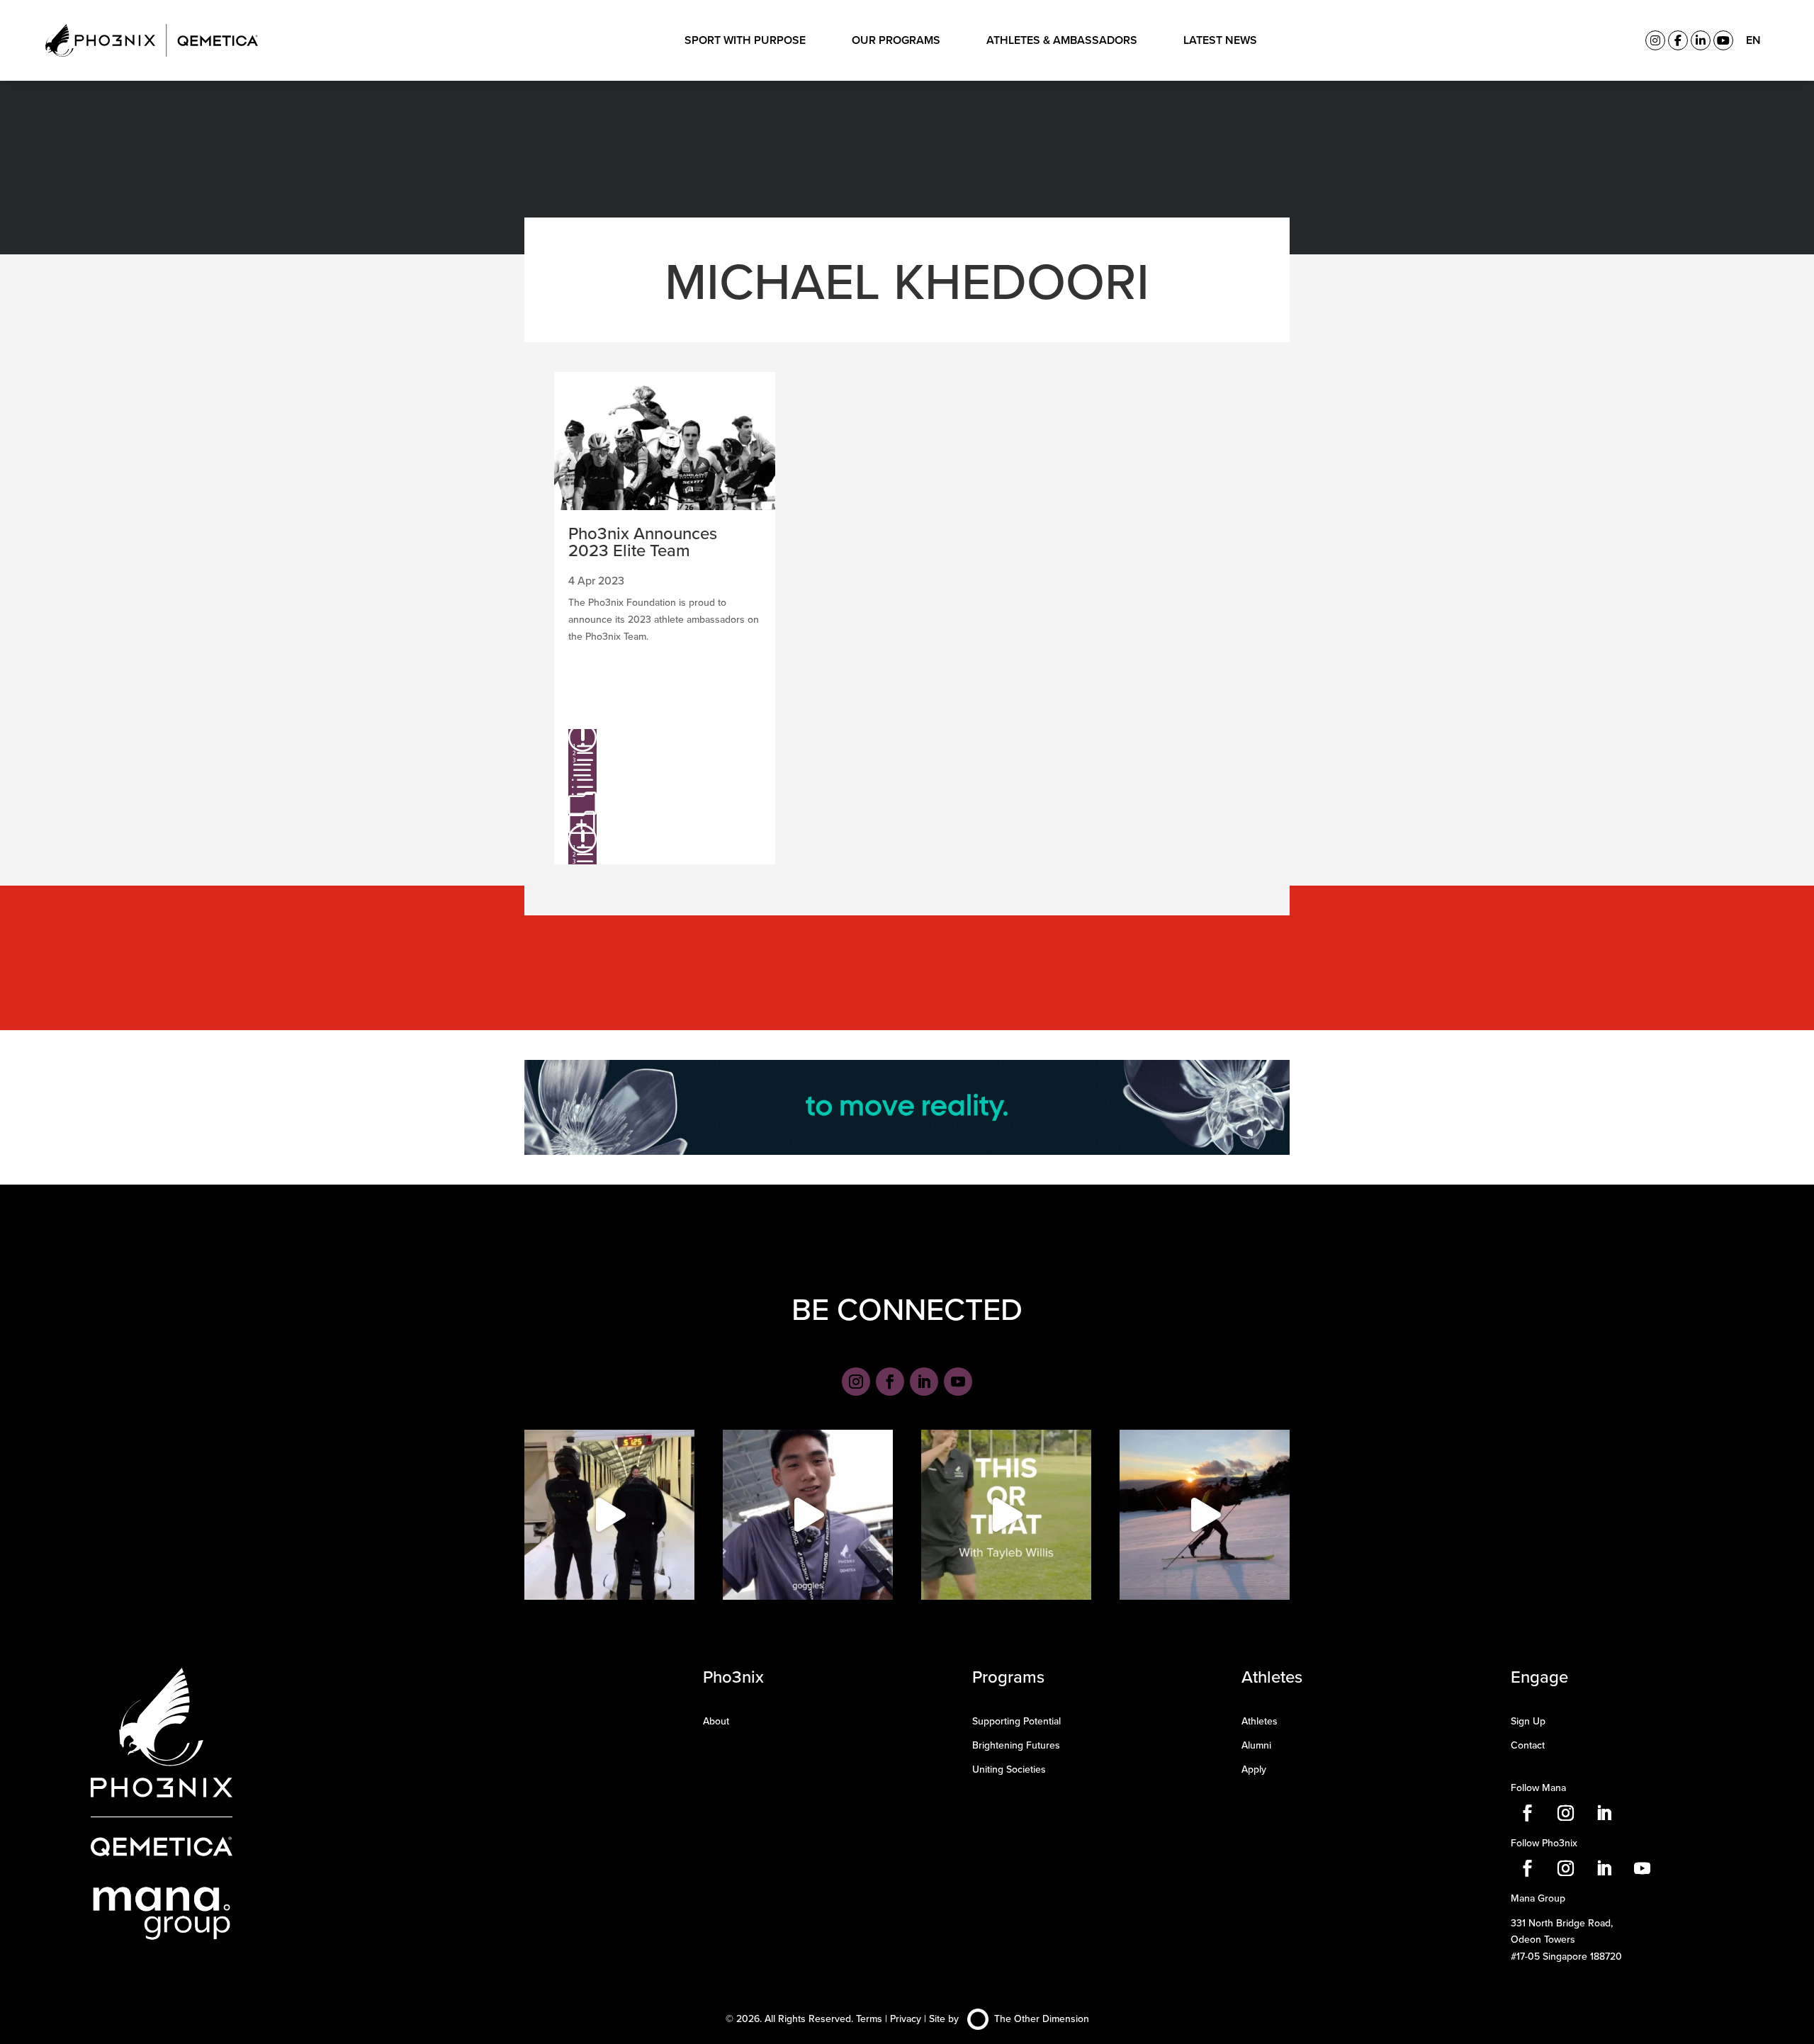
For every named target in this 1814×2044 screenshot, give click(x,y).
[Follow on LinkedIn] (924, 1382)
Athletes (1260, 1721)
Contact (1528, 1745)
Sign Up (1528, 1721)
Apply (1254, 1769)
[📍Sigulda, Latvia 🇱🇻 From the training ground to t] (609, 1515)
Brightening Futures (1016, 1745)
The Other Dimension (1042, 2018)
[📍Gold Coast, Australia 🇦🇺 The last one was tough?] (1006, 1515)
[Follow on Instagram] (856, 1382)
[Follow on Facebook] (890, 1382)
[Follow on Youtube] (958, 1382)
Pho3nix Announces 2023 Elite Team (643, 541)
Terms (869, 2018)
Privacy (906, 2018)
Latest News (1220, 40)
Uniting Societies (1009, 1769)
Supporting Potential (1016, 1721)
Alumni (1256, 1745)
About (716, 1721)
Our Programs (896, 40)
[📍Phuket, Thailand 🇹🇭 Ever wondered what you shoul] (808, 1515)
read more (582, 796)
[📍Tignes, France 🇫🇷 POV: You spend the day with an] (1205, 1515)
